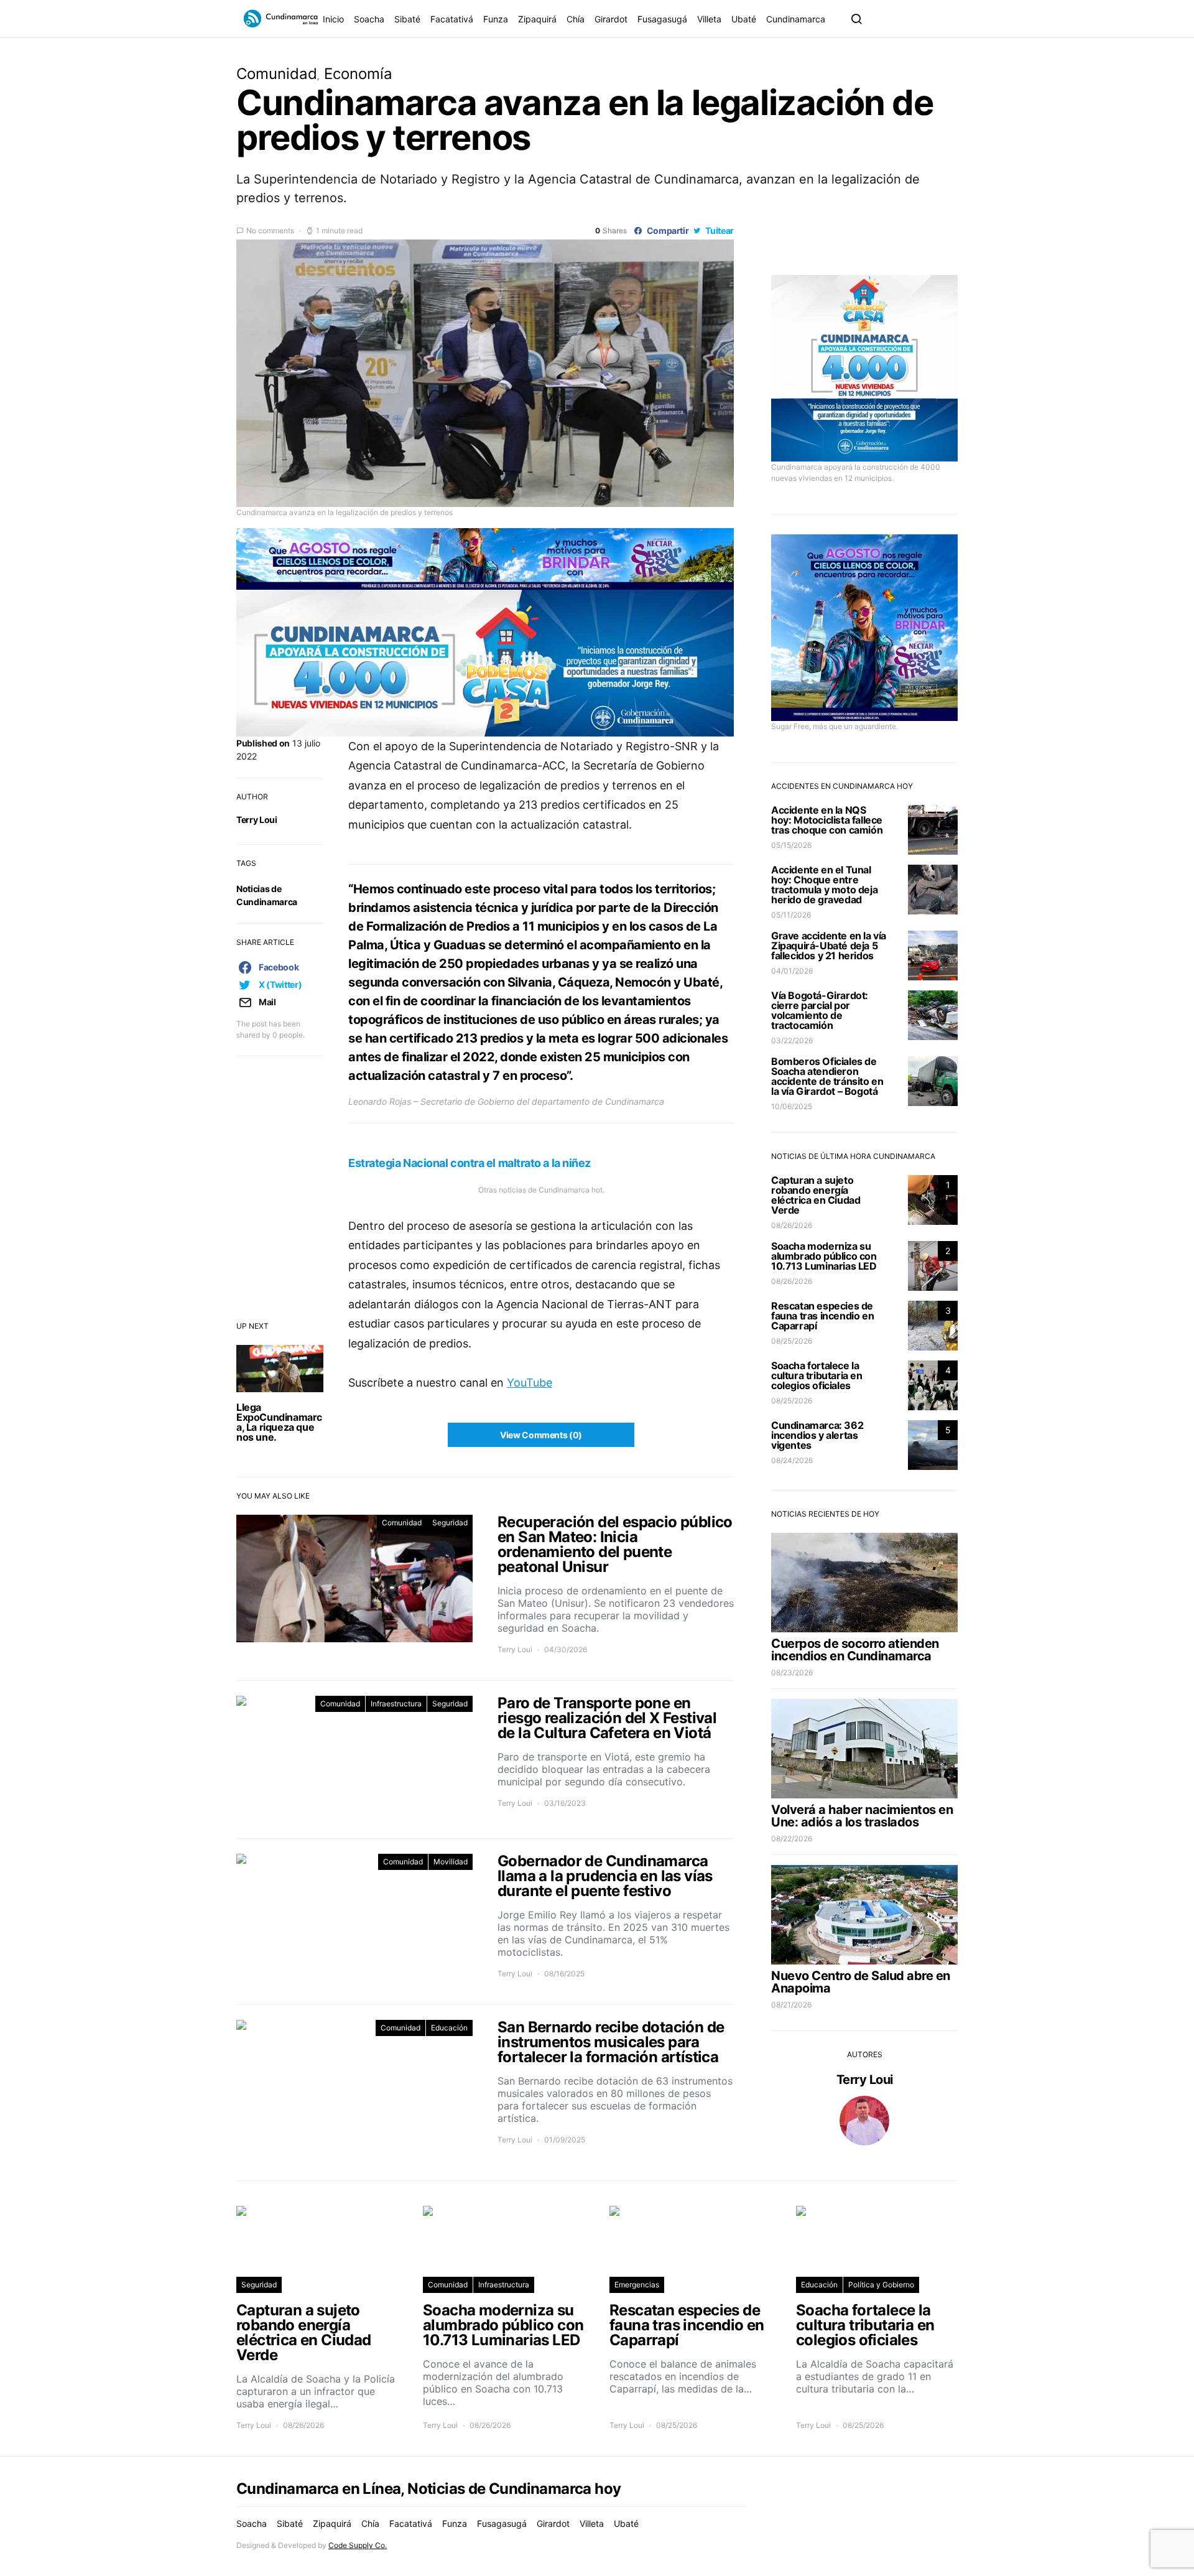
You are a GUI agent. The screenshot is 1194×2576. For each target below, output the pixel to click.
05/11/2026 (791, 915)
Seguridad (450, 1523)
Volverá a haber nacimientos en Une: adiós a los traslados (862, 1816)
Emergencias (637, 2285)
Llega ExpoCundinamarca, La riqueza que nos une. (279, 1422)
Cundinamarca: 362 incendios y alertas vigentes (817, 1435)
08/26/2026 (792, 1225)
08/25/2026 (792, 1341)
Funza (496, 19)
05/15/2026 (791, 845)
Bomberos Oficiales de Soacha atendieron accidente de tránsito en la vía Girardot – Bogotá (827, 1076)
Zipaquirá (537, 19)
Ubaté (744, 19)
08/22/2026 (792, 1839)
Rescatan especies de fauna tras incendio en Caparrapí (822, 1316)
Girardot (611, 19)
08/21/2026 (791, 2005)
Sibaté (407, 19)
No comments (270, 230)
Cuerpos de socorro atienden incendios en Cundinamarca (855, 1650)
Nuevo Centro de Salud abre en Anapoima (861, 1982)
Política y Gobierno (881, 2285)
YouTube (530, 1383)
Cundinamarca (796, 19)
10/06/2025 (792, 1106)
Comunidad (277, 74)
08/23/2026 (792, 1672)
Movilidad (451, 1862)
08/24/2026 (792, 1460)
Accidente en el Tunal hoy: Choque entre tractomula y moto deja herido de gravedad (824, 885)
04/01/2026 (792, 971)
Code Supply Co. (358, 2545)
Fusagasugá (662, 19)
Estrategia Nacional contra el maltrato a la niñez (470, 1163)
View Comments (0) (541, 1435)
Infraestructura (396, 1704)
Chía (576, 19)
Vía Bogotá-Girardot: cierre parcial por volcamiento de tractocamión (820, 1010)
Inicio (333, 19)
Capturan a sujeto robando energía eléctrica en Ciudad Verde (816, 1195)
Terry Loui (257, 820)
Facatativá (452, 19)
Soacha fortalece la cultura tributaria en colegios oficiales (817, 1375)
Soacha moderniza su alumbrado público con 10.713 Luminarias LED (824, 1256)
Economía (358, 74)
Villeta (709, 19)
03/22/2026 (792, 1040)
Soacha (369, 19)
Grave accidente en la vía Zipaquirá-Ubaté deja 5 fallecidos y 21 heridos (829, 946)
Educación (449, 2028)
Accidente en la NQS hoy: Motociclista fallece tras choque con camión (827, 820)
